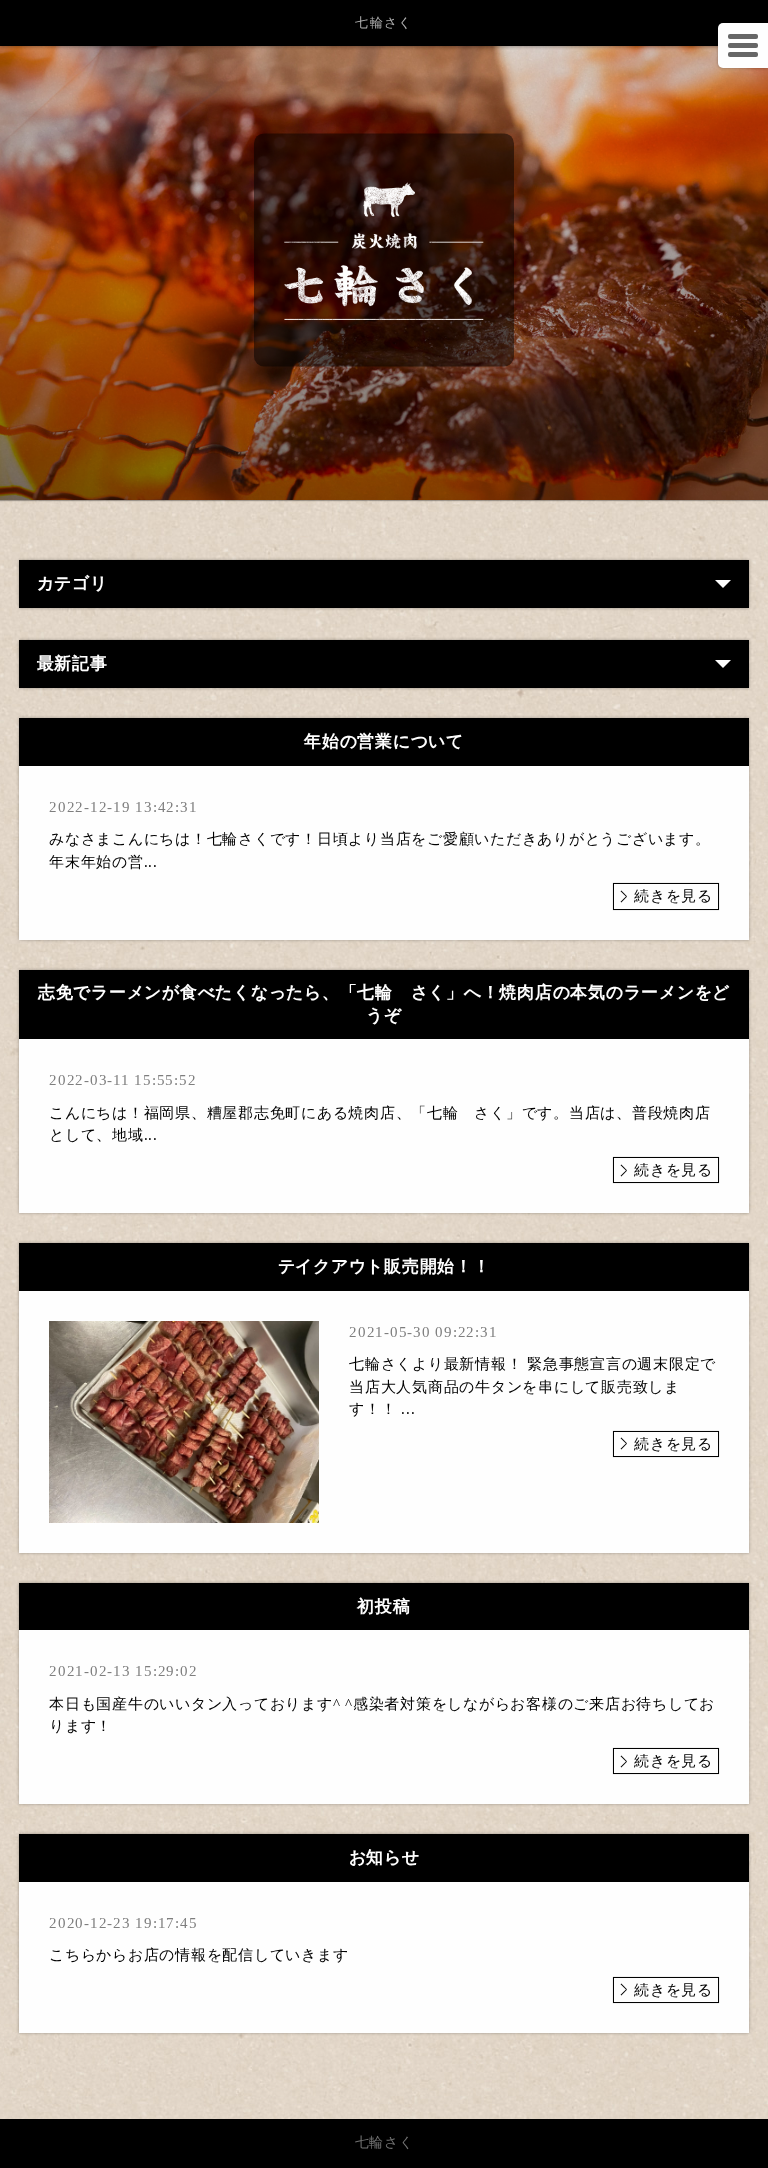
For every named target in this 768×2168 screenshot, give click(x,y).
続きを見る (673, 896)
